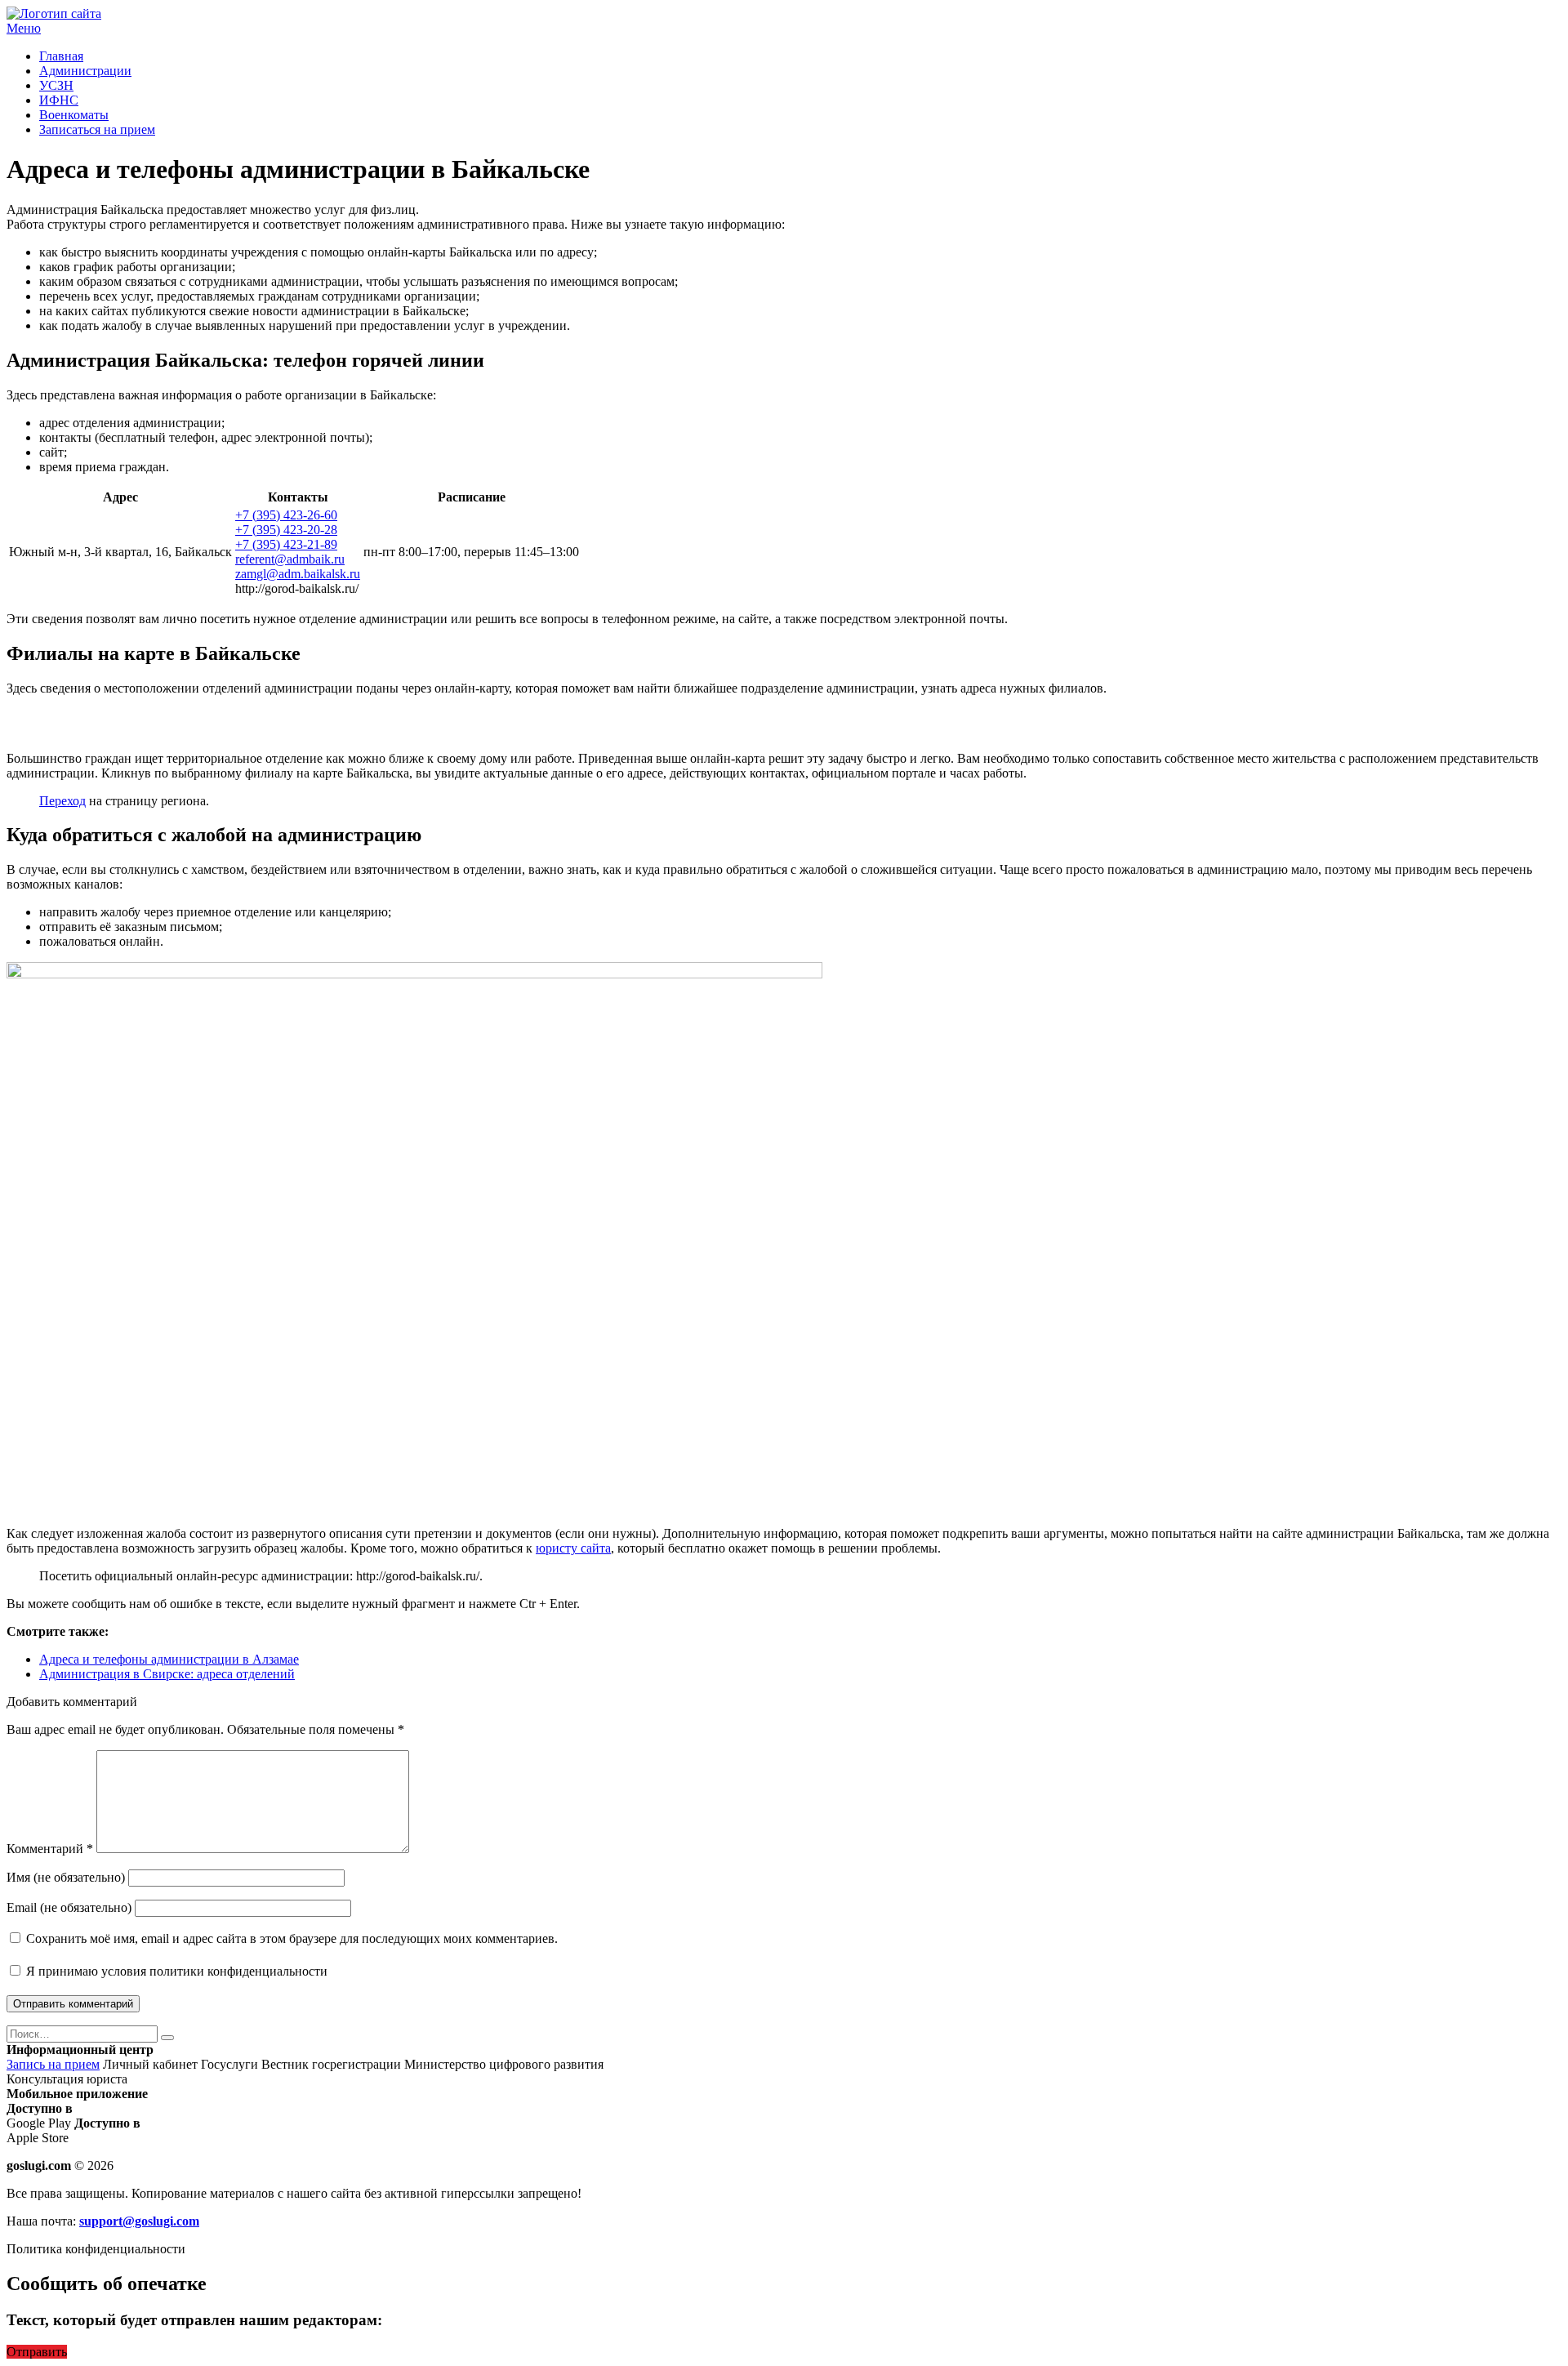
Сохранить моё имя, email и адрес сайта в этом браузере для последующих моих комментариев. (292, 1938)
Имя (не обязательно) (66, 1877)
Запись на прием (53, 2064)
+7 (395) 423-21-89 (286, 544)
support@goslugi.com (139, 2221)
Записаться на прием (97, 129)
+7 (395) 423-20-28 (286, 530)
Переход (62, 801)
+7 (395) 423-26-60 (286, 515)
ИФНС (59, 100)
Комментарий (50, 1849)
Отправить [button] (37, 2352)
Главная (61, 56)
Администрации (85, 71)
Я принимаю (175, 1971)
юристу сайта (573, 1548)
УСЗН (56, 85)
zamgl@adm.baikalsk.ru (298, 574)
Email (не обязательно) (69, 1907)
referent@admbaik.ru (290, 559)
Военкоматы (74, 115)
